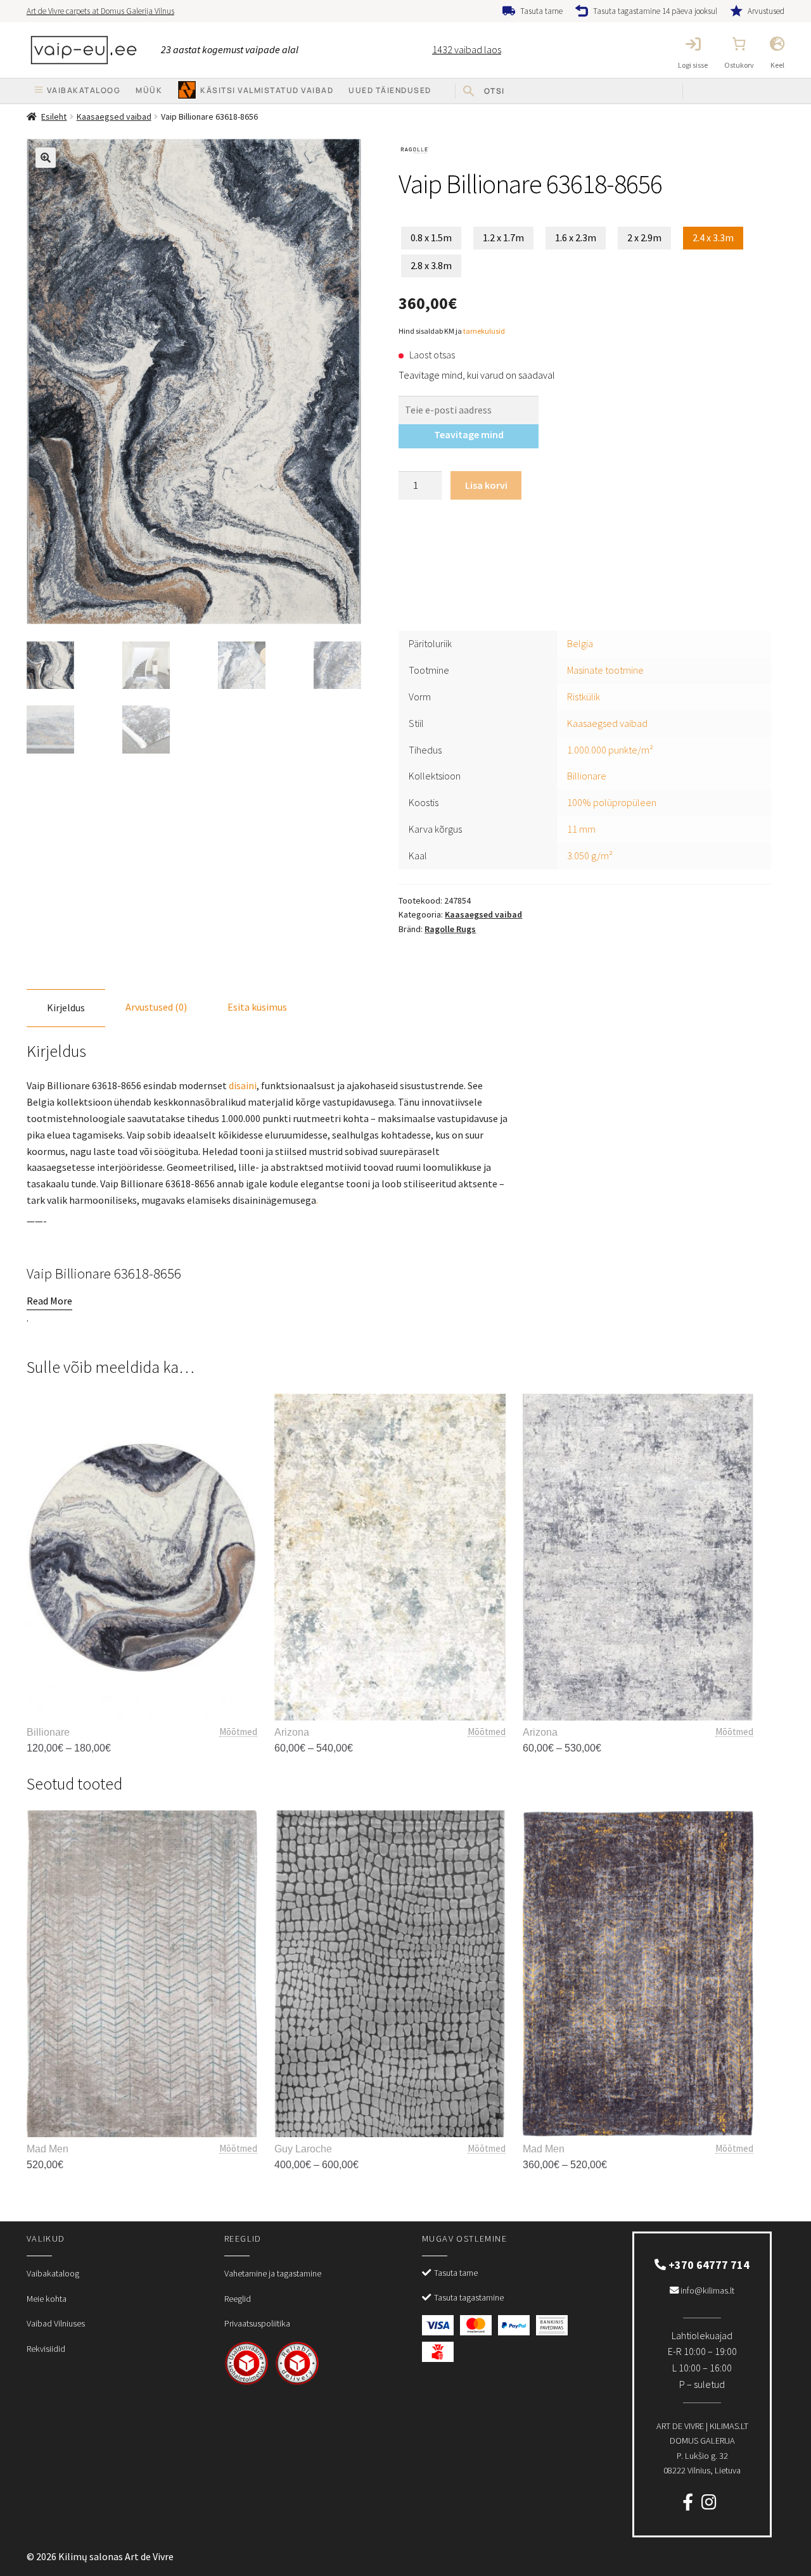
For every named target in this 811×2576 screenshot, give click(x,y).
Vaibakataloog (53, 2273)
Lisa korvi (486, 485)
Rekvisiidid (46, 2349)
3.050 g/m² (590, 856)
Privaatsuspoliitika (257, 2323)
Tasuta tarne (541, 11)
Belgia (580, 643)
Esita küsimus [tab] (257, 1007)
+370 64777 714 (708, 2265)
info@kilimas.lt (706, 2290)
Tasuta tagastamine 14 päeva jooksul (655, 11)
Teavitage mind (469, 434)
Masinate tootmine (605, 670)
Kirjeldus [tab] (66, 1007)
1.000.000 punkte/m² (610, 750)
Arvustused (766, 11)
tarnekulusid (484, 331)
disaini (243, 1085)
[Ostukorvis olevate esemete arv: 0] (739, 44)
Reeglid (238, 2299)
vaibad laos (467, 49)
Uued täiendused (390, 90)
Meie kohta (47, 2299)
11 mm (581, 829)
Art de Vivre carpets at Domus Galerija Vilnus (100, 11)
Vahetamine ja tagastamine (273, 2273)
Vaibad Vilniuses (56, 2323)
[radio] (431, 238)
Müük (149, 90)
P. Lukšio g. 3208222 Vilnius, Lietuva (702, 2448)
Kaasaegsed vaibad (114, 117)
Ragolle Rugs (450, 929)
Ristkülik (584, 697)
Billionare (587, 776)
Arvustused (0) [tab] (156, 1007)
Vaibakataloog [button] (84, 90)
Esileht (54, 117)
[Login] (693, 44)
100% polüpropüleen (612, 802)
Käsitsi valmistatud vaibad (267, 90)
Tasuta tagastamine (469, 2297)
